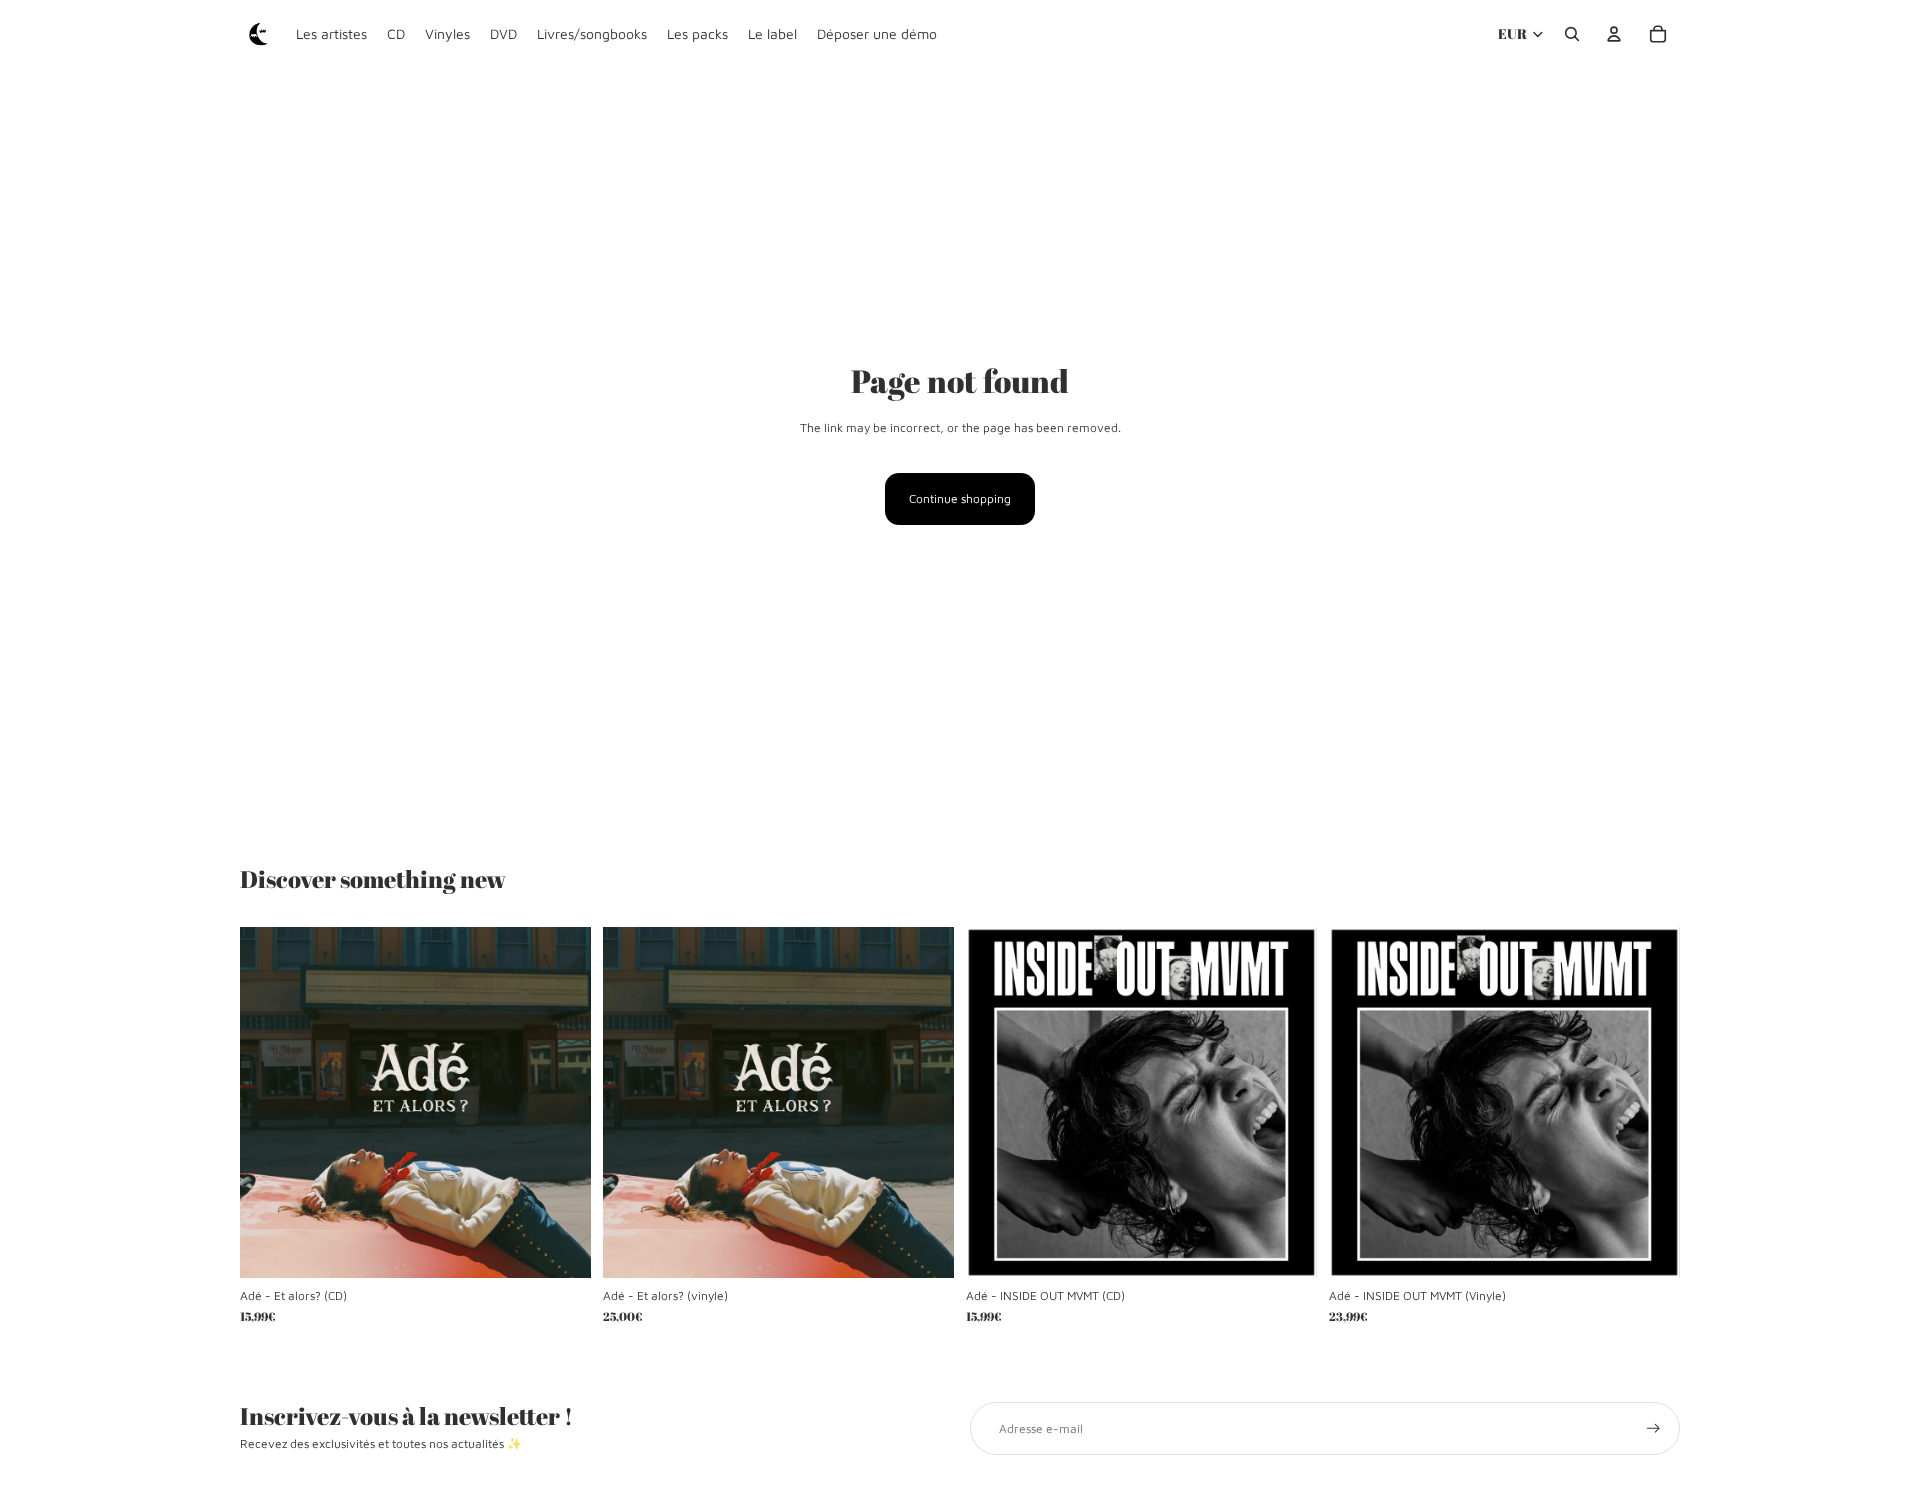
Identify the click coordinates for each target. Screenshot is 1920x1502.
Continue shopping (960, 498)
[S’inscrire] (1653, 1428)
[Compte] (1614, 34)
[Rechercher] (1572, 34)
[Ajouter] (560, 1248)
